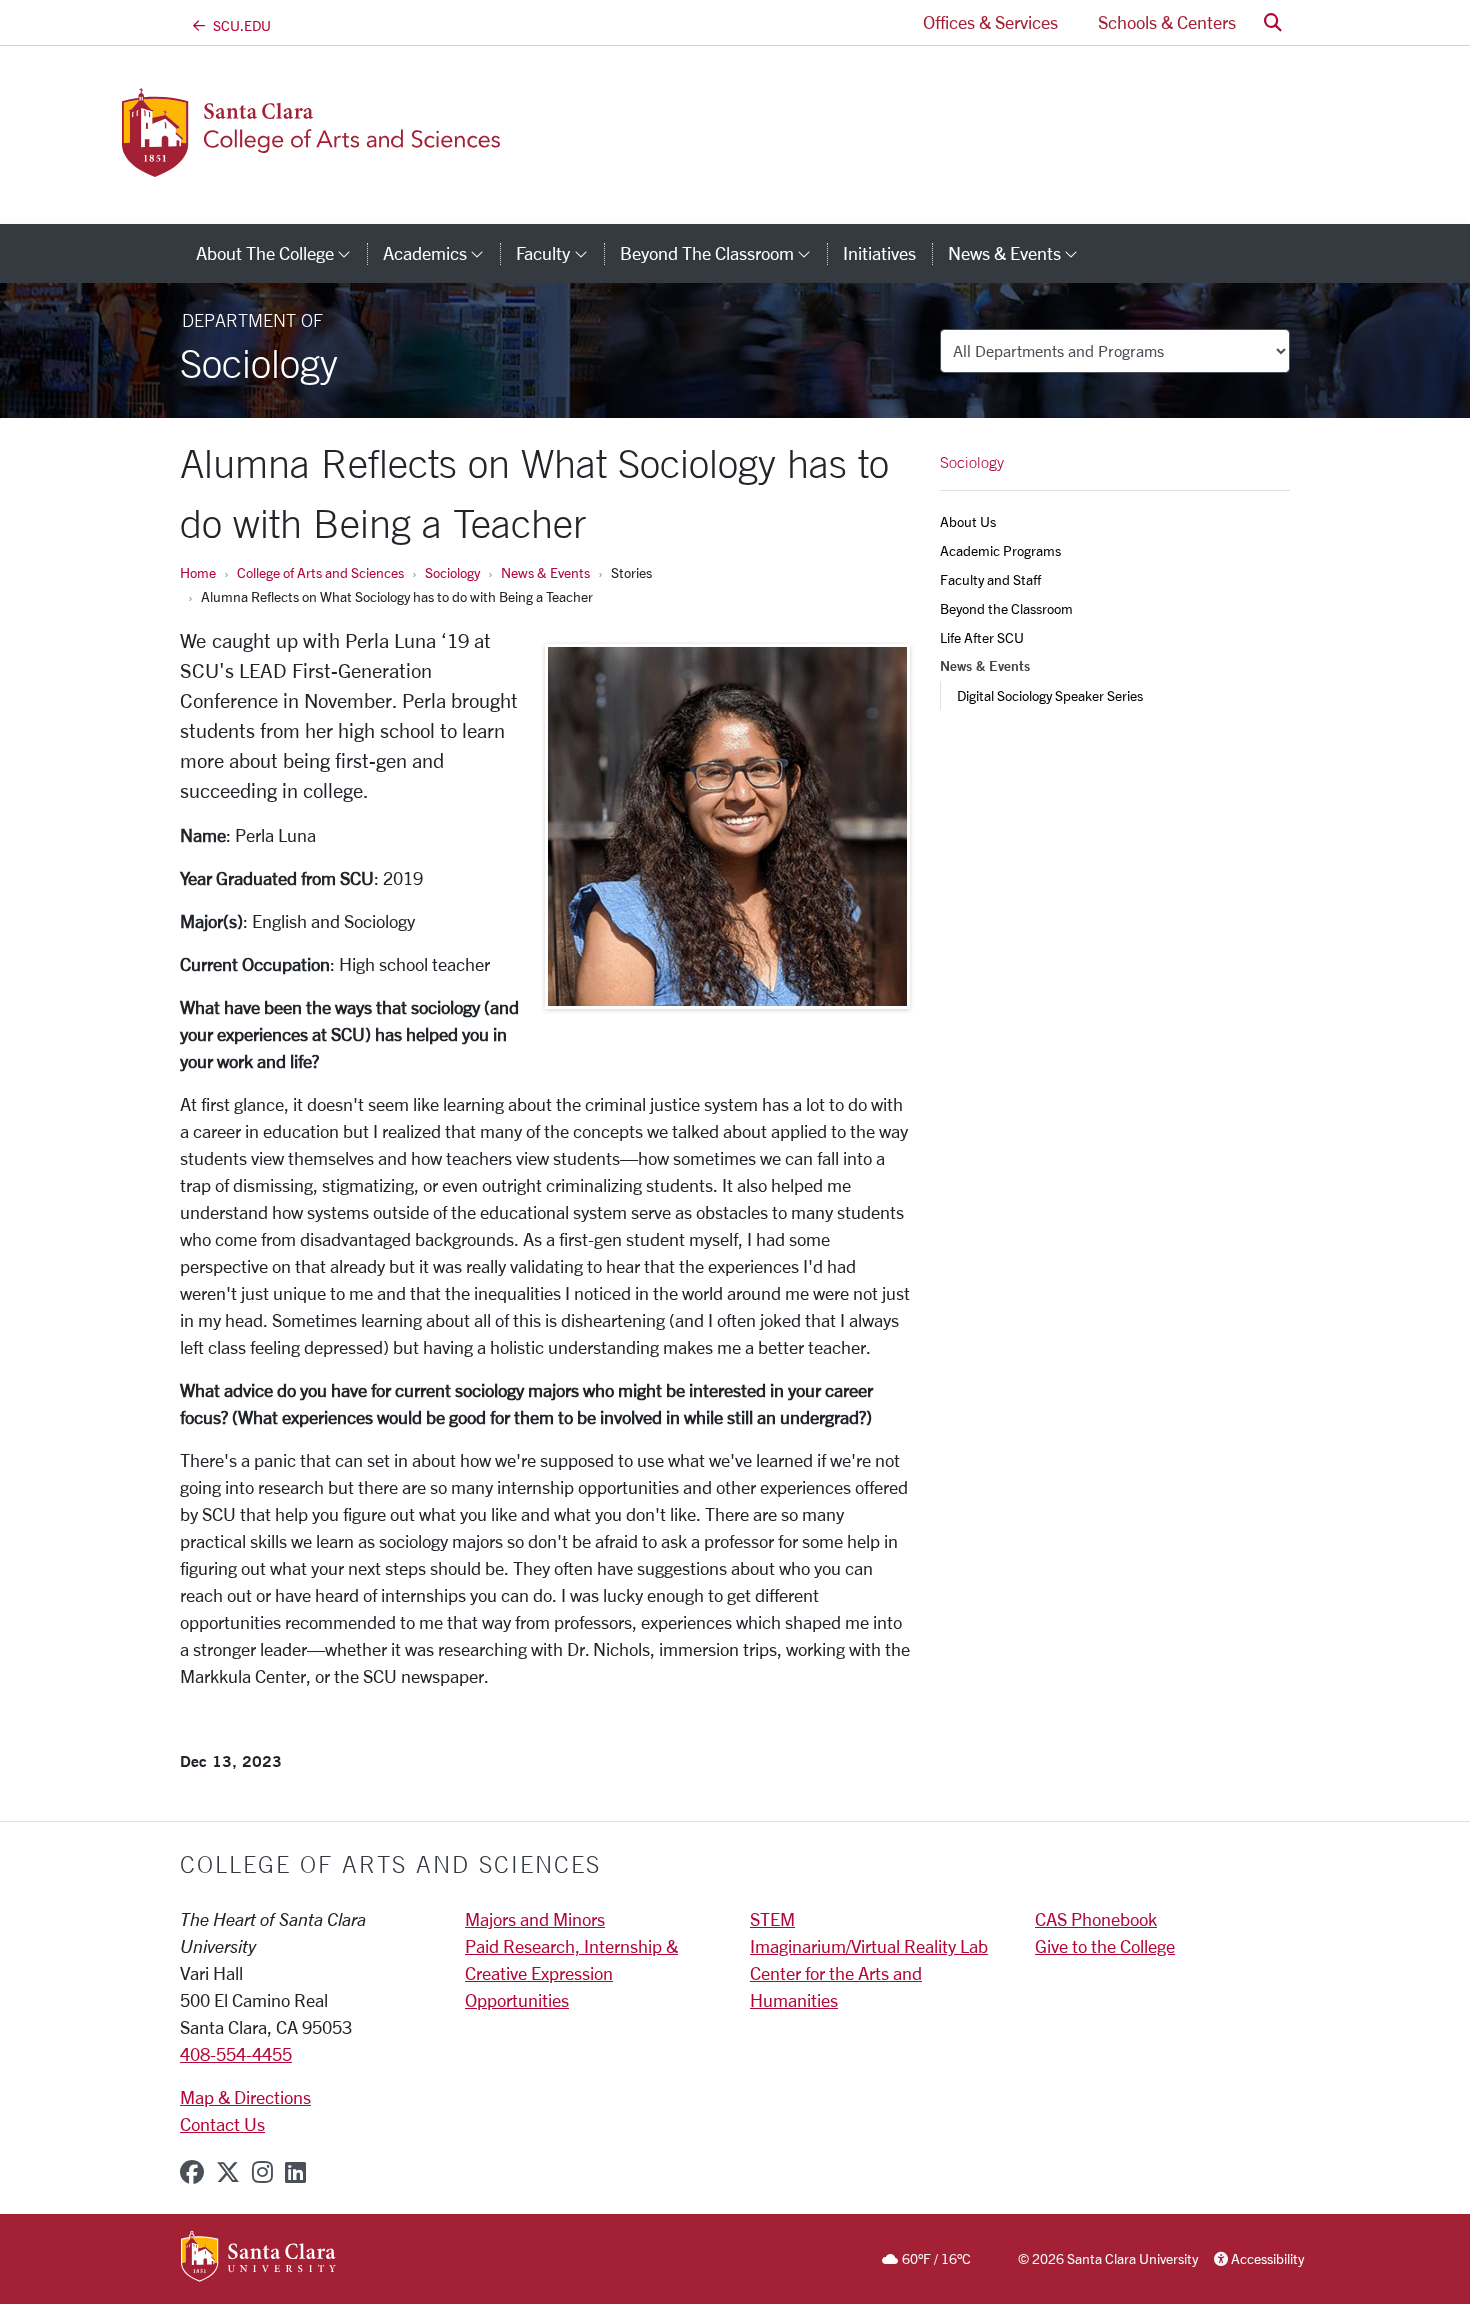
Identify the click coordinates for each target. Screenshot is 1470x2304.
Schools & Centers (1167, 22)
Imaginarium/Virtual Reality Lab (869, 1946)
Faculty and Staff (990, 579)
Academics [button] (441, 253)
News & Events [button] (1021, 253)
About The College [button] (281, 253)
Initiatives (879, 253)
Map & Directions (245, 2097)
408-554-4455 (236, 2054)
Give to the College (1105, 1946)
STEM (772, 1919)
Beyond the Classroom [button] (723, 253)
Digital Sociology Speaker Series (1050, 695)
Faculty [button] (559, 253)
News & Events (545, 572)
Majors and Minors (535, 1919)
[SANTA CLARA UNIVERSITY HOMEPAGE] (258, 2258)
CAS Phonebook (1096, 1919)
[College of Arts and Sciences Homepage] (343, 165)
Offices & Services (990, 22)
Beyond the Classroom (1006, 608)
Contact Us (222, 2124)
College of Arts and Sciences (320, 572)
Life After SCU (982, 637)
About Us (968, 521)
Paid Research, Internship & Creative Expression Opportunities (571, 1973)
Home (198, 572)
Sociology (452, 572)
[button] (1273, 22)
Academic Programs (1000, 550)
